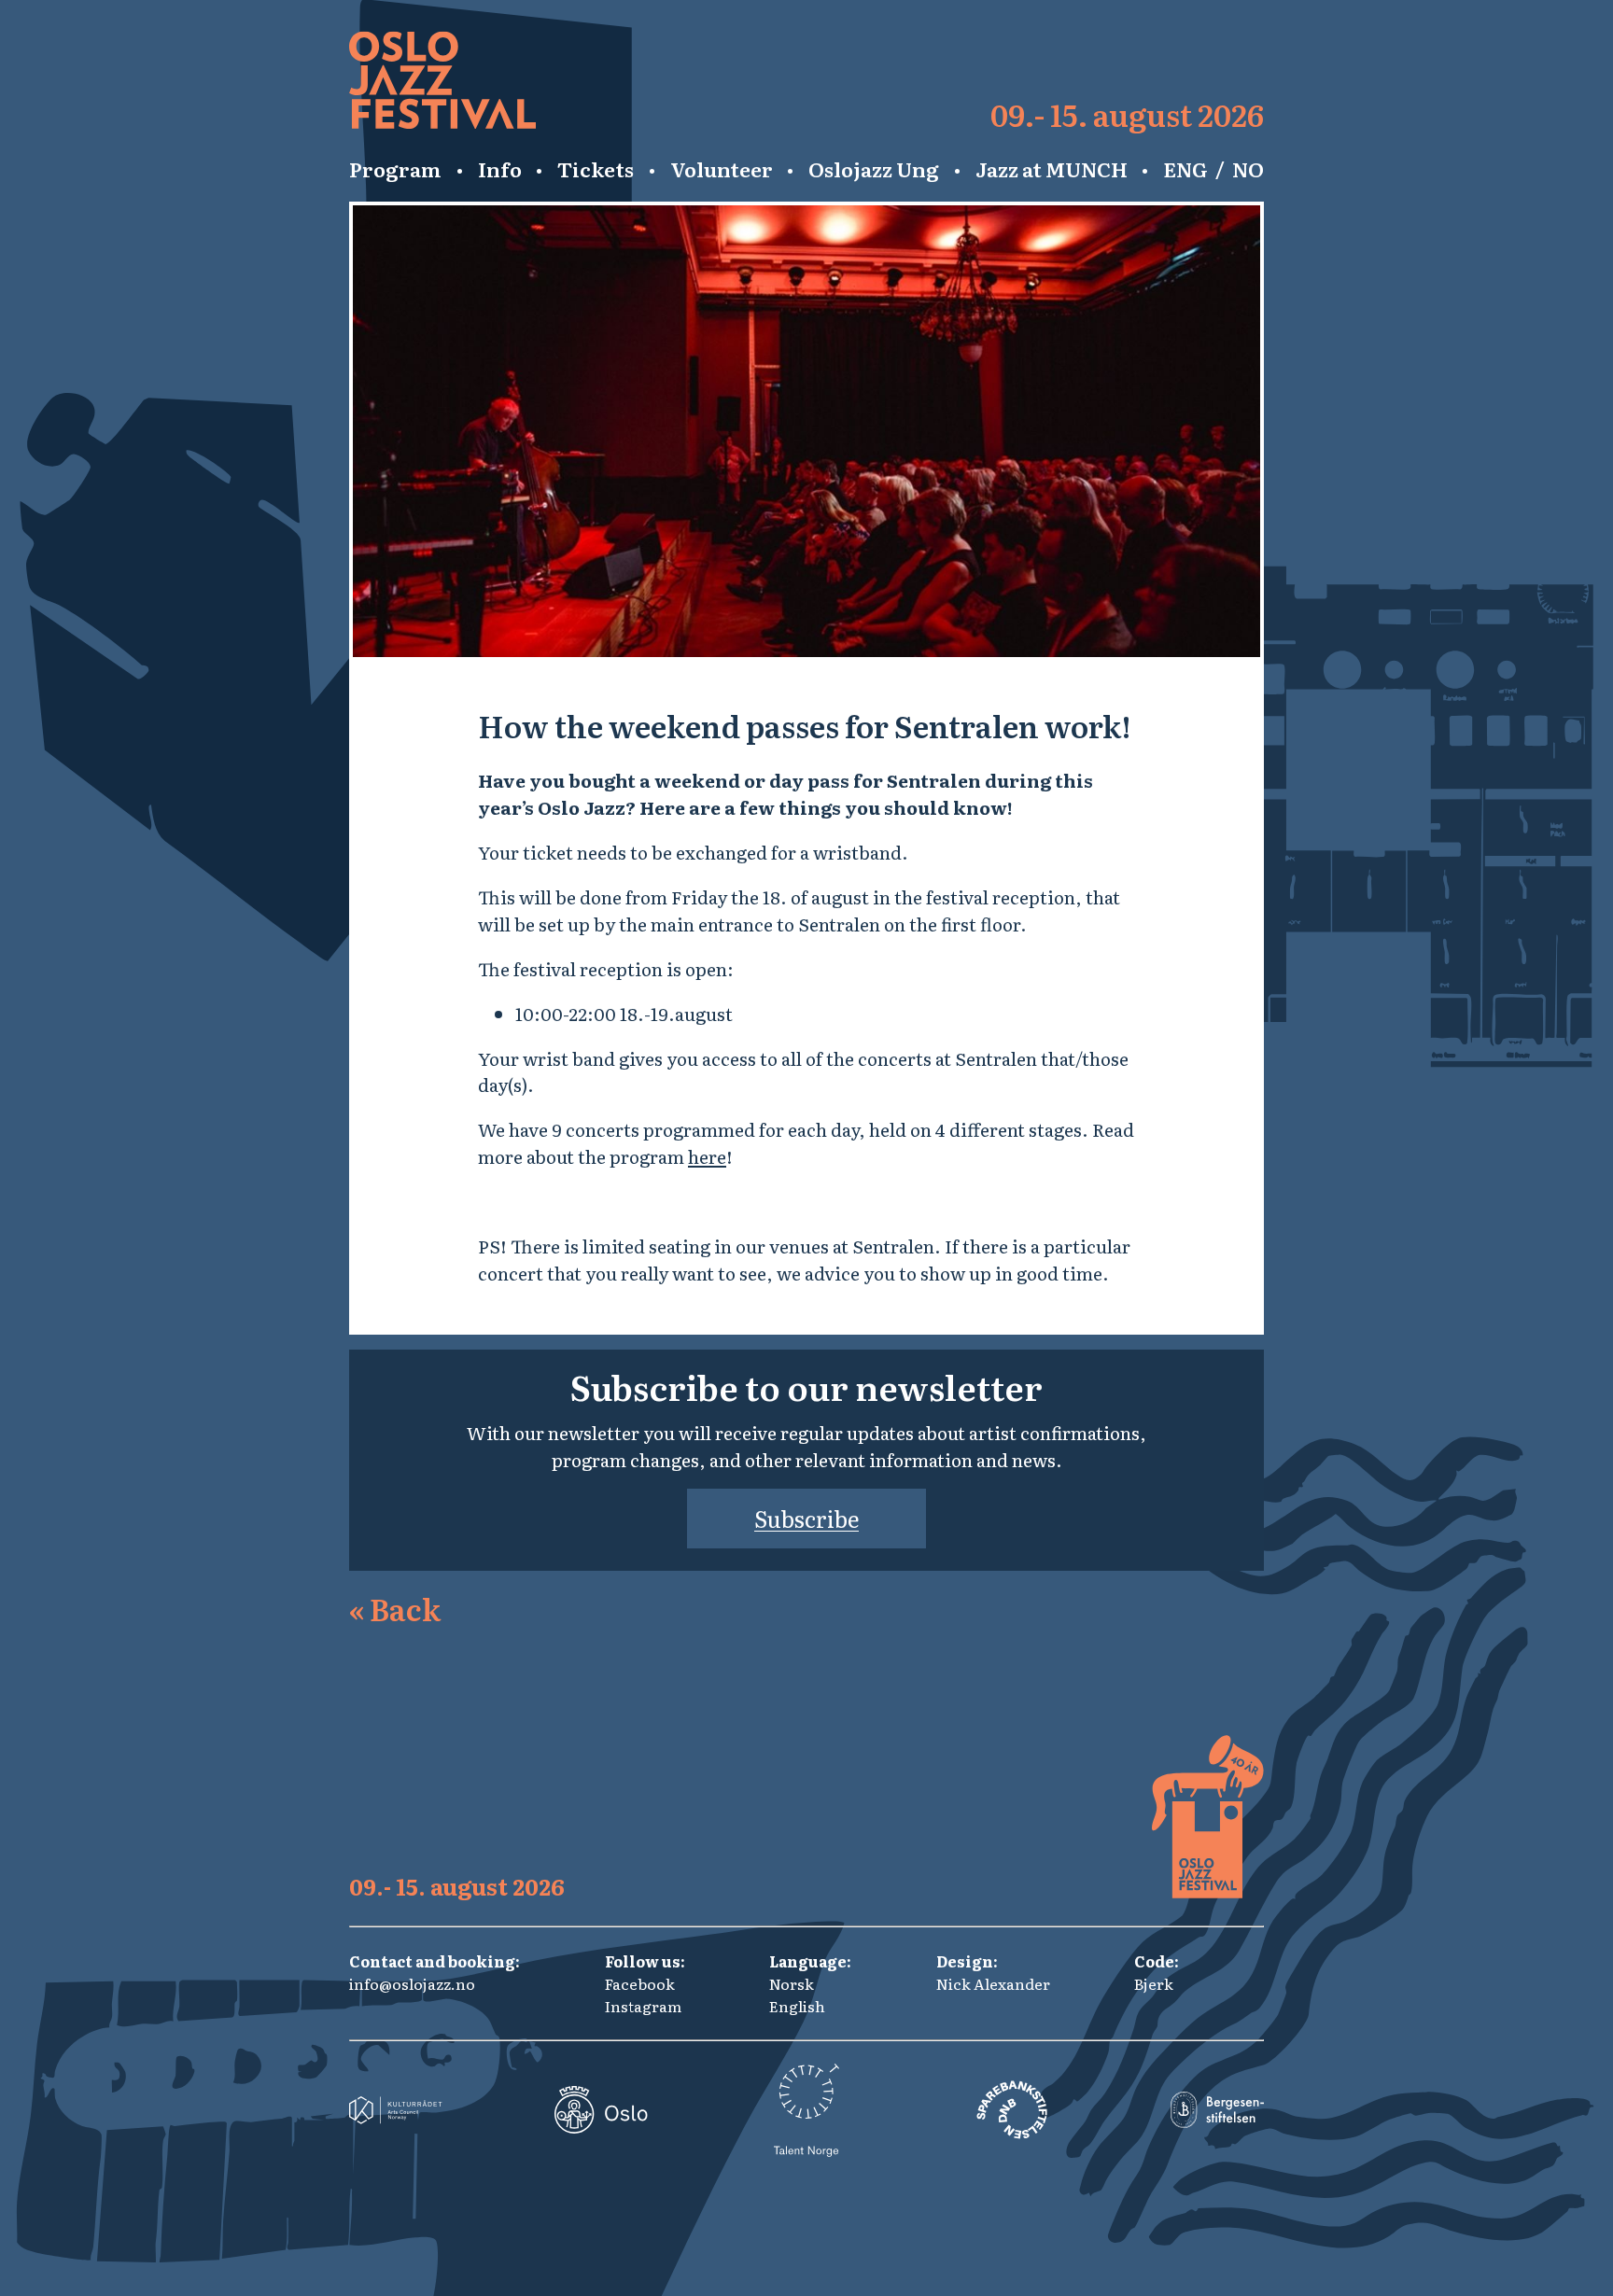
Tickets (596, 169)
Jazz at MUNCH (1052, 169)
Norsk (792, 1983)
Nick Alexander (993, 1983)
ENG (1185, 169)
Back (395, 1608)
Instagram (643, 2006)
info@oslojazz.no (412, 1983)
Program (395, 169)
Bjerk (1154, 1983)
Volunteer (722, 169)
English (797, 2006)
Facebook (640, 1983)
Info (500, 169)
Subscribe (806, 1518)
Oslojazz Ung (874, 169)
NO (1248, 169)
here (707, 1156)
